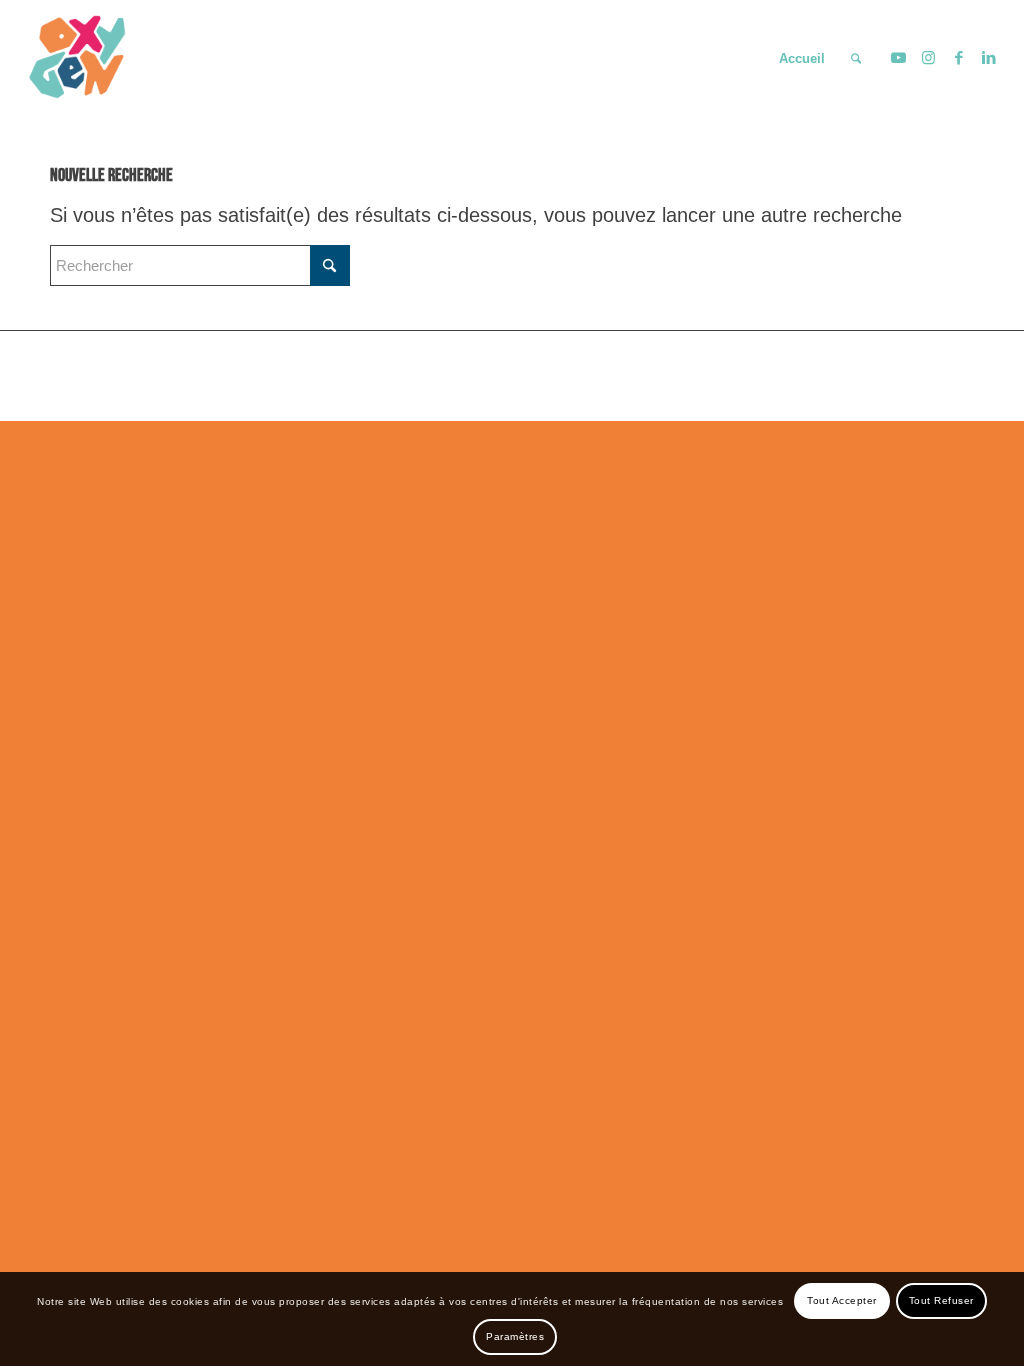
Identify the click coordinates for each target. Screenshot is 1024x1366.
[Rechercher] (856, 59)
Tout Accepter (842, 1300)
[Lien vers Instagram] (929, 58)
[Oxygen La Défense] (79, 59)
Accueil (802, 58)
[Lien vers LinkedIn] (989, 58)
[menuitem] (856, 59)
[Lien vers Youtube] (899, 58)
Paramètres (515, 1336)
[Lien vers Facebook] (959, 58)
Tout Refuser (941, 1300)
